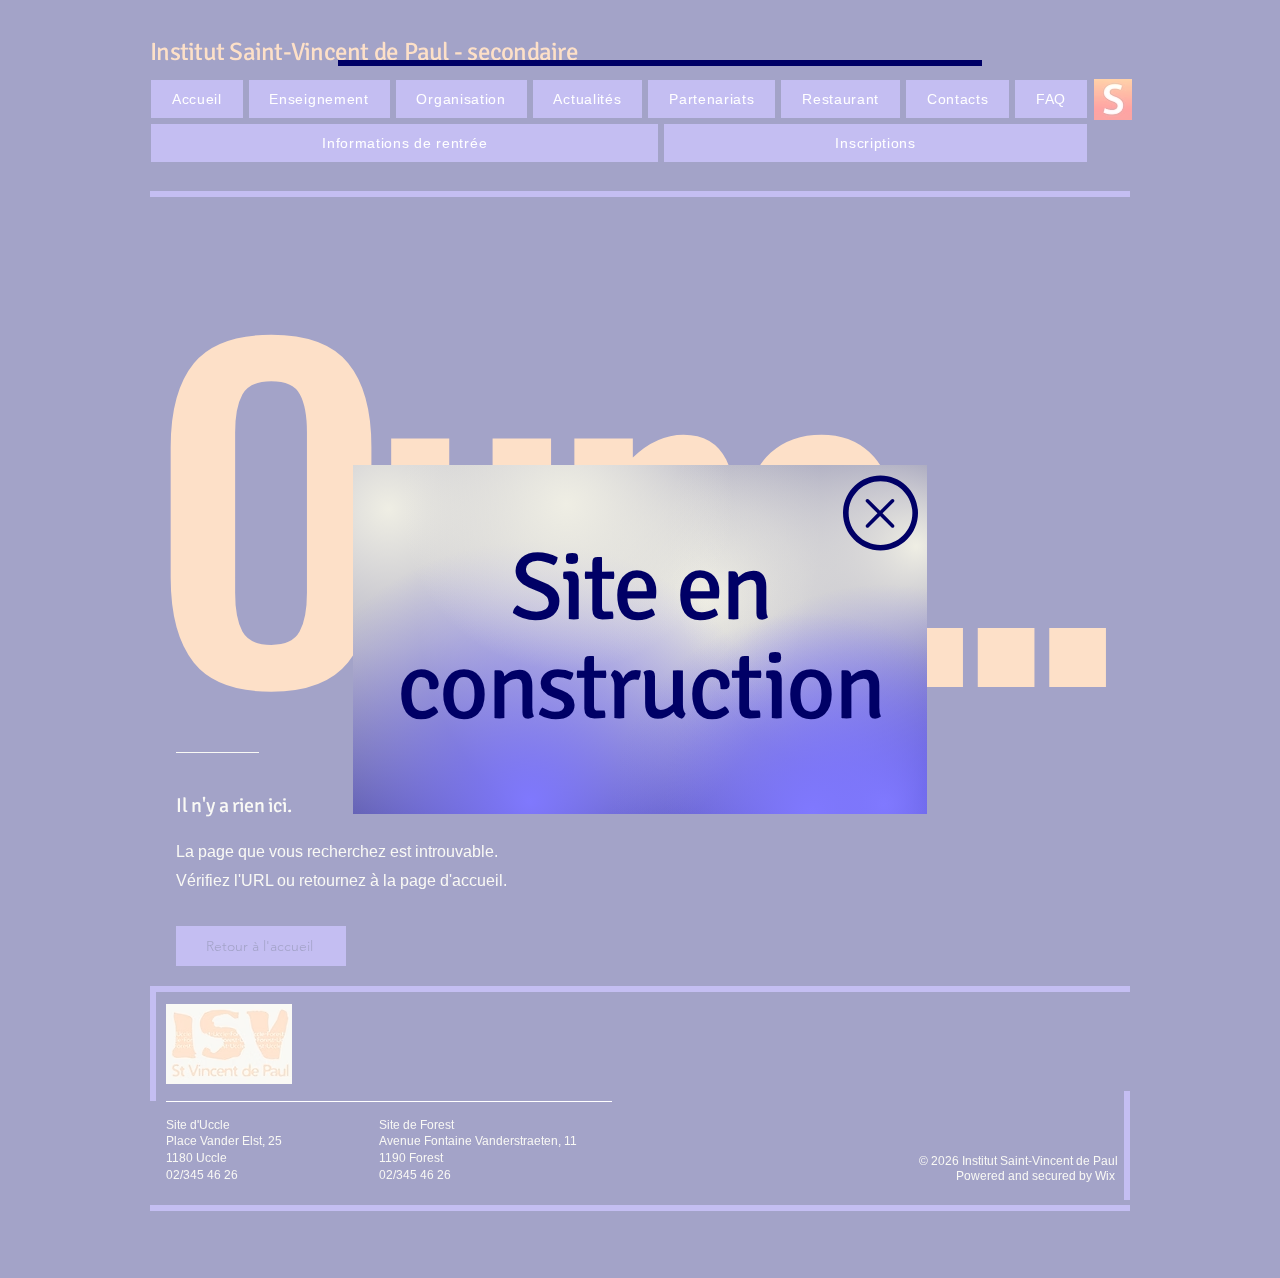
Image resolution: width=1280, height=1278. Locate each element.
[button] (880, 513)
